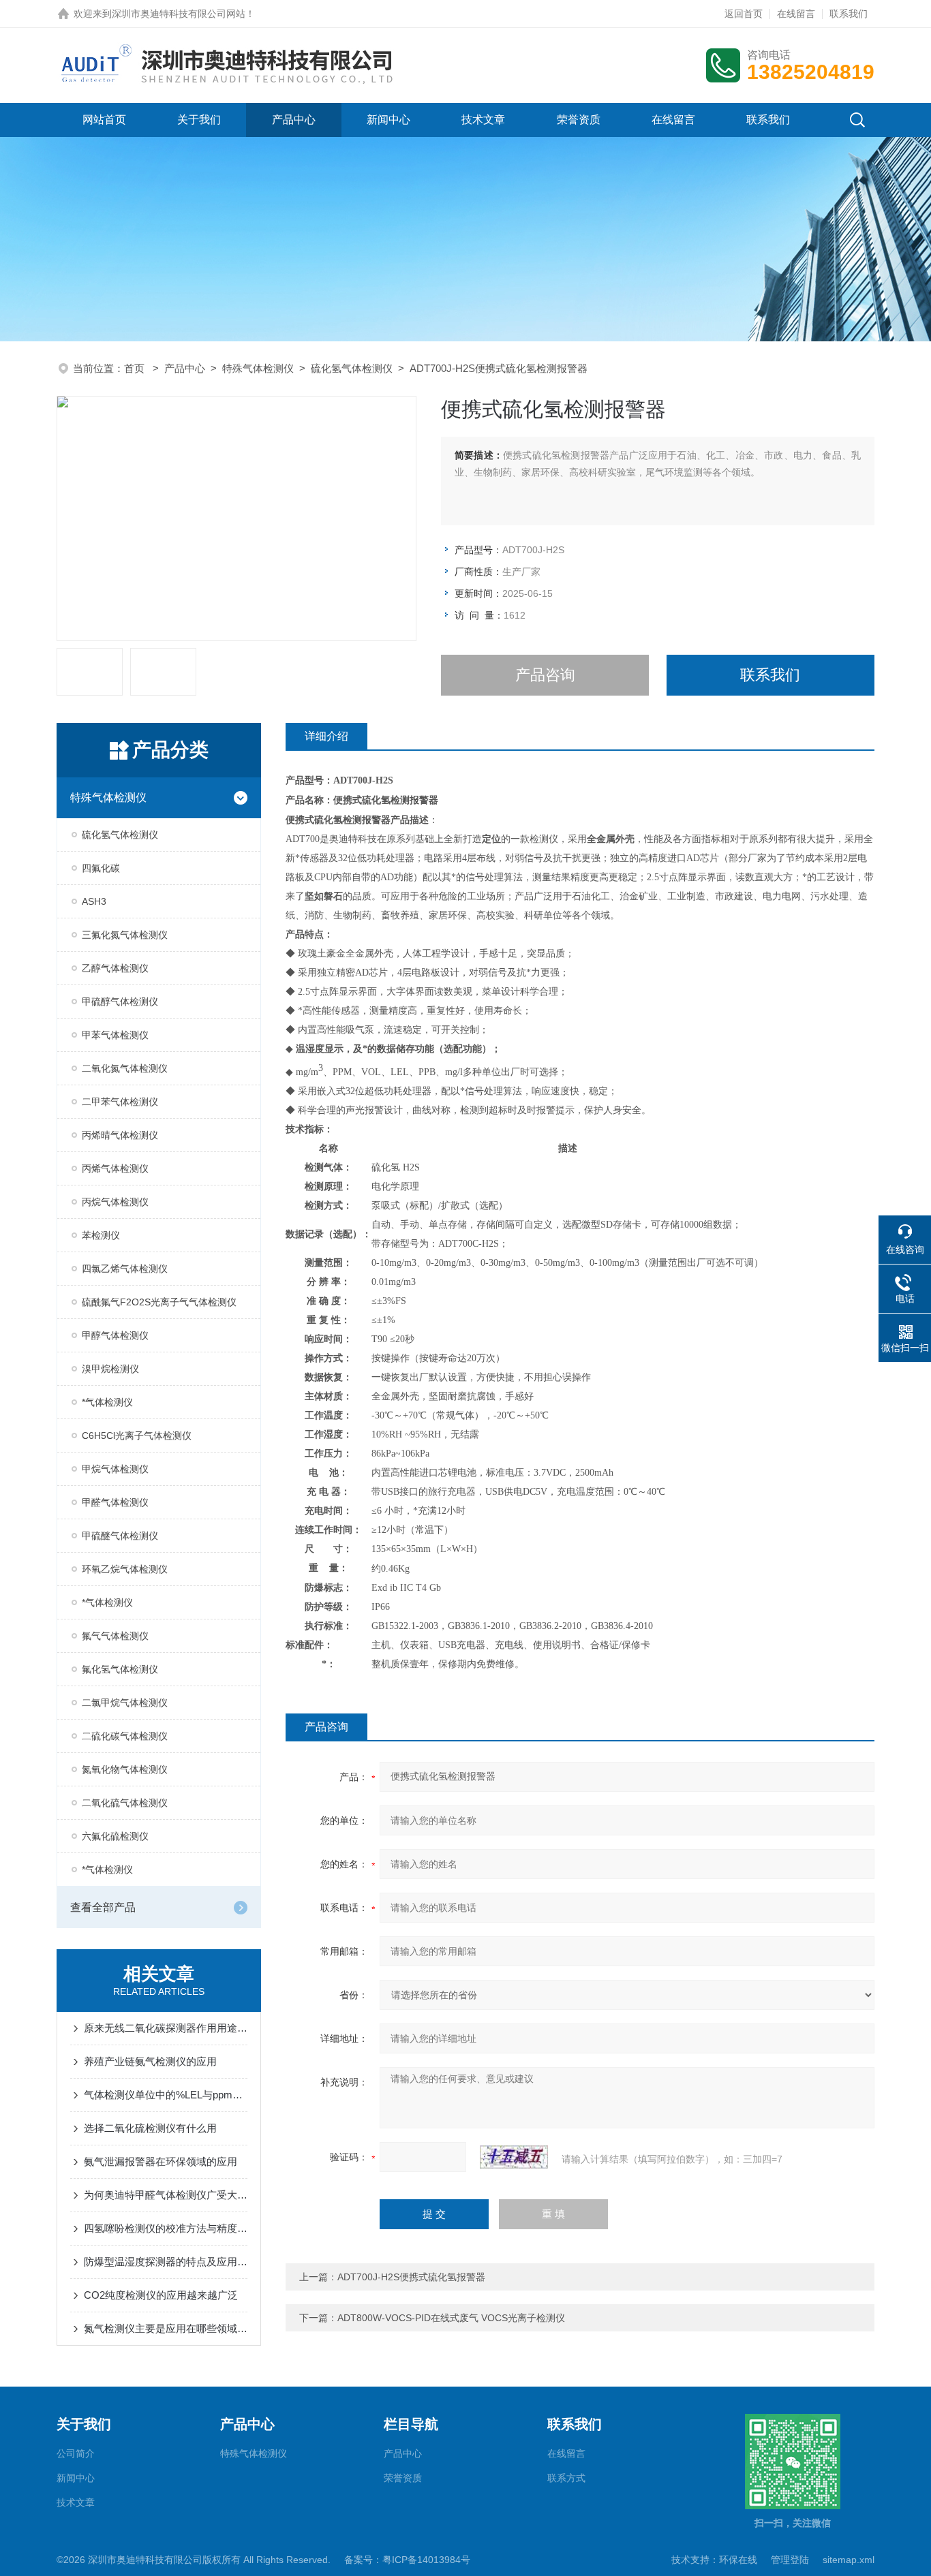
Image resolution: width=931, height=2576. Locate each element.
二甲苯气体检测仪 (120, 1102)
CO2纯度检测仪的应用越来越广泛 (161, 2295)
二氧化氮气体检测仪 (125, 1068)
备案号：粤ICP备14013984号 (407, 2560)
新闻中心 (388, 120)
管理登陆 (790, 2560)
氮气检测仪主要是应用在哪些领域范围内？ (166, 2328)
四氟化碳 (101, 868)
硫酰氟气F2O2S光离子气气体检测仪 (159, 1302)
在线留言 (796, 14)
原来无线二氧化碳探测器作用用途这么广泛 (166, 2028)
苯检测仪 (101, 1235)
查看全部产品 (103, 1907)
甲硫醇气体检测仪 (120, 1002)
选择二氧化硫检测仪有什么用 (150, 2128)
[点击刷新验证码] (514, 2157)
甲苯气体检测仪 (115, 1035)
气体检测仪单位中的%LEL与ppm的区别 (166, 2095)
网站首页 (104, 120)
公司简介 (76, 2453)
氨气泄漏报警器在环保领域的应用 (161, 2161)
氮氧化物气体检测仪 (125, 1769)
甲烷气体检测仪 (115, 1469)
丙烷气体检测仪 (115, 1202)
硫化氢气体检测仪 (352, 368)
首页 (136, 368)
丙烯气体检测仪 (115, 1168)
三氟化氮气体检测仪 (125, 935)
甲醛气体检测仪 (115, 1502)
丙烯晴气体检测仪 (120, 1135)
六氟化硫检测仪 (115, 1836)
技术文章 (483, 120)
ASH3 (94, 901)
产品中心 (294, 120)
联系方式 (566, 2478)
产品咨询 (545, 675)
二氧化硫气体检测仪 (125, 1803)
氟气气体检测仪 (115, 1636)
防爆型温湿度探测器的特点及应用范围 (166, 2262)
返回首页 (744, 14)
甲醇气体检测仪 (115, 1335)
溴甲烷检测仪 (110, 1369)
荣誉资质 (579, 120)
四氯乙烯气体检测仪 (125, 1269)
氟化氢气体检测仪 (120, 1669)
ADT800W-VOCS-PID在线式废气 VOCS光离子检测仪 (451, 2318)
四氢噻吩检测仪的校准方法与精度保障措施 (166, 2228)
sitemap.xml (849, 2560)
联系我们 (849, 14)
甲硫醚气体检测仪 (120, 1536)
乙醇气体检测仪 (115, 968)
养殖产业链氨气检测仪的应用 (150, 2061)
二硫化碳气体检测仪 (125, 1736)
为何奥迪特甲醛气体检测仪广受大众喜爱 (166, 2195)
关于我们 (199, 120)
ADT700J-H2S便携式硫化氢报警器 (411, 2277)
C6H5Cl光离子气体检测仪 (137, 1436)
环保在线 (738, 2560)
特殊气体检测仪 (258, 368)
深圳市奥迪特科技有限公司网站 (179, 14)
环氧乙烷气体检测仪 (125, 1569)
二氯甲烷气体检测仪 (125, 1703)
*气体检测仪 (107, 1402)
